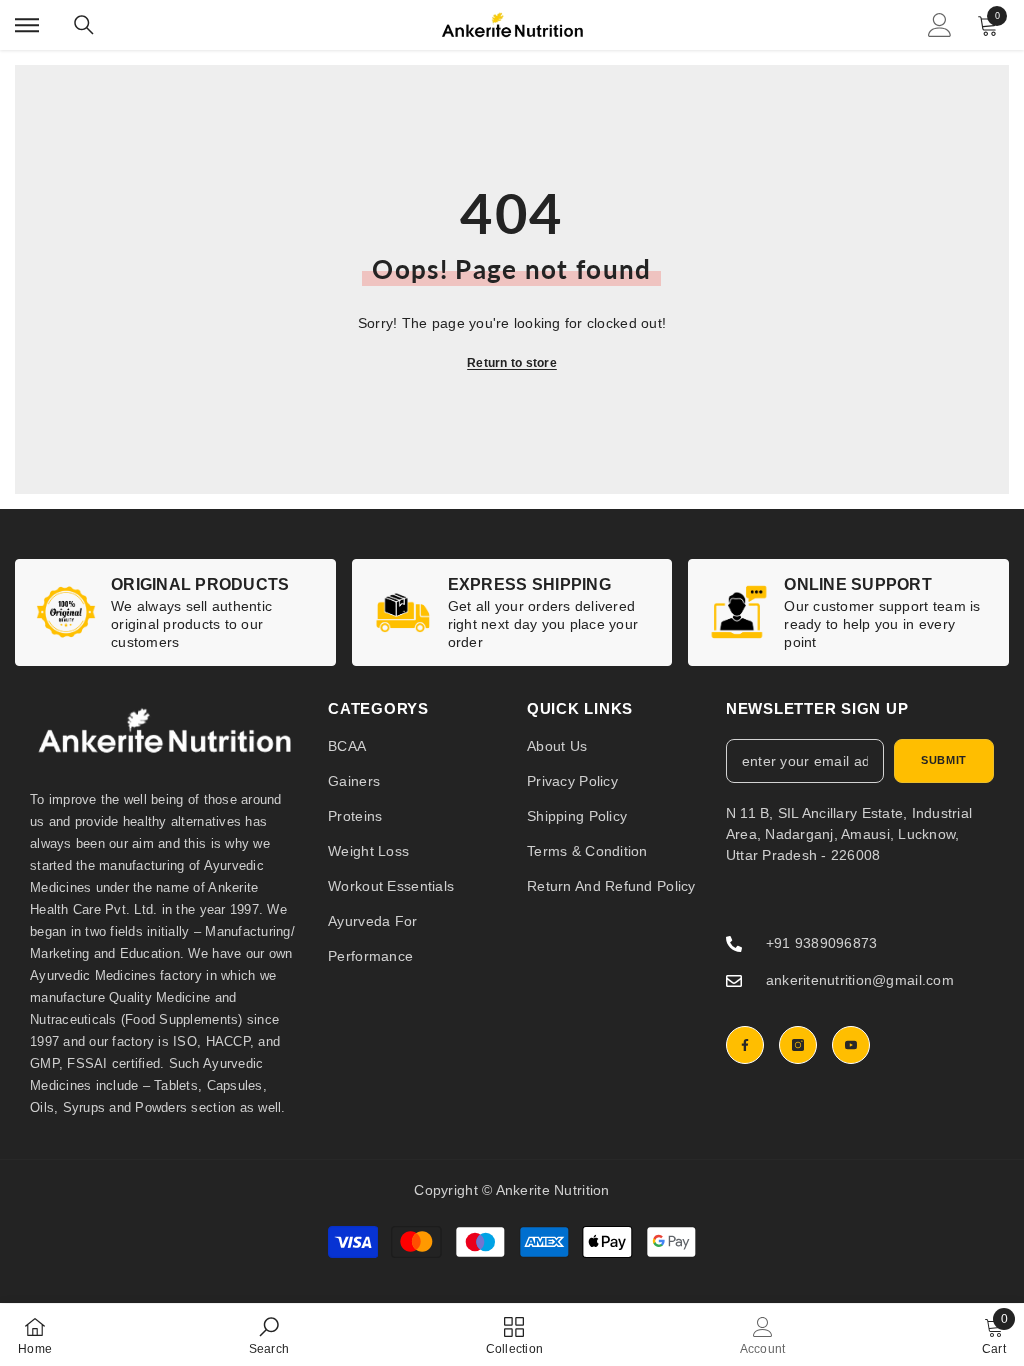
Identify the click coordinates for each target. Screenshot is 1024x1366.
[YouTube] (851, 1045)
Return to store (512, 363)
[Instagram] (798, 1045)
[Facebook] (745, 1045)
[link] (175, 612)
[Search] (84, 25)
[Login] (940, 25)
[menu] (27, 25)
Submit (943, 760)
